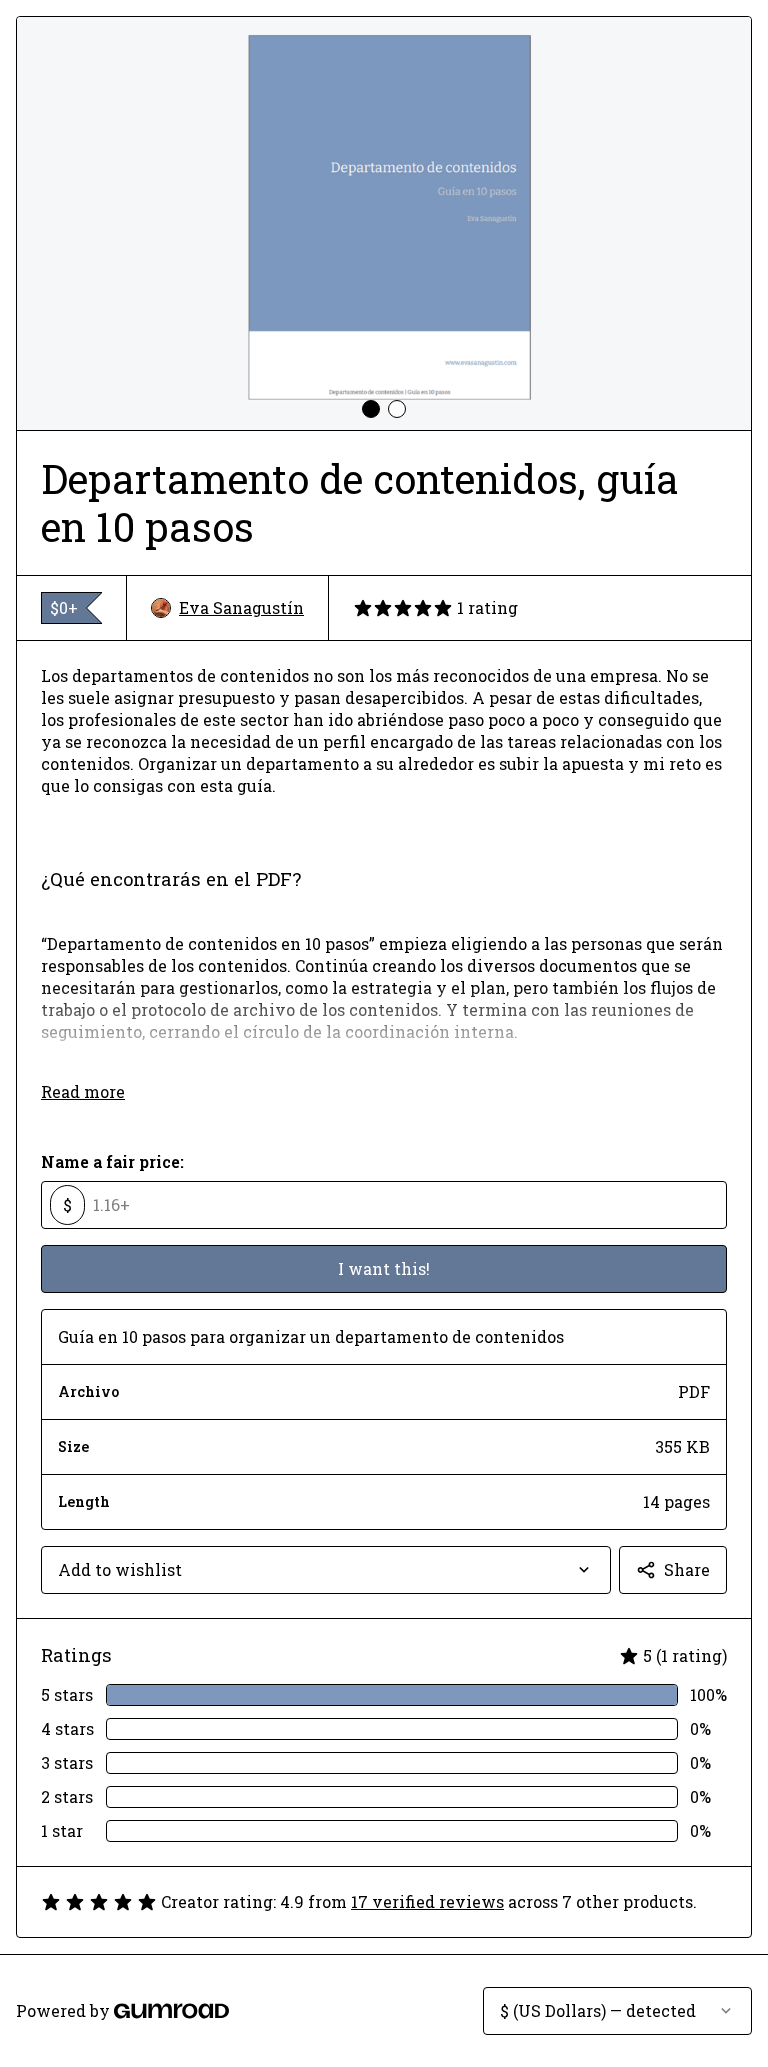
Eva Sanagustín (241, 607)
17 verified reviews (427, 1901)
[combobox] (326, 1570)
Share (687, 1569)
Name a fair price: (112, 1161)
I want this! (384, 1268)
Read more (83, 1091)
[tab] (371, 409)
